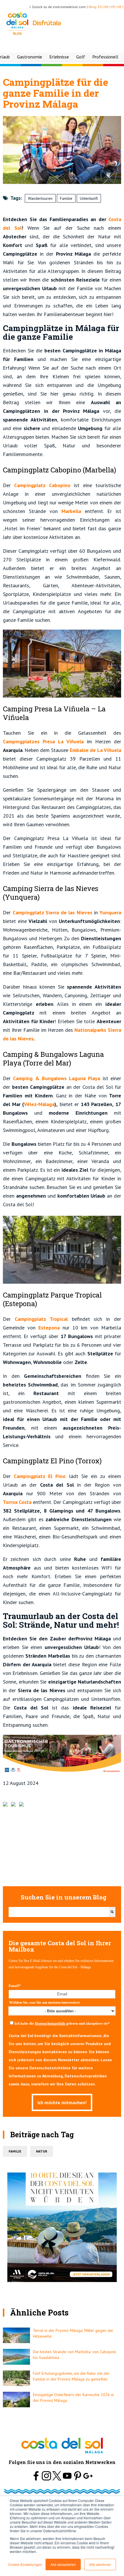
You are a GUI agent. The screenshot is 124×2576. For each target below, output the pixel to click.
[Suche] (112, 1912)
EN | (108, 7)
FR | (114, 7)
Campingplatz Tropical (41, 1319)
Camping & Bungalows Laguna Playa (57, 1078)
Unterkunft (89, 198)
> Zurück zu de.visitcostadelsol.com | (59, 7)
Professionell (105, 57)
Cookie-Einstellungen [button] (25, 2564)
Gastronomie (30, 57)
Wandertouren (40, 198)
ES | (101, 7)
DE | (121, 7)
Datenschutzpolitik (50, 2023)
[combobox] (59, 1912)
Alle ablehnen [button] (100, 2564)
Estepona (49, 1328)
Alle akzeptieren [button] (63, 2564)
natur (42, 2151)
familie (15, 2151)
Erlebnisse (59, 57)
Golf (81, 57)
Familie (66, 198)
